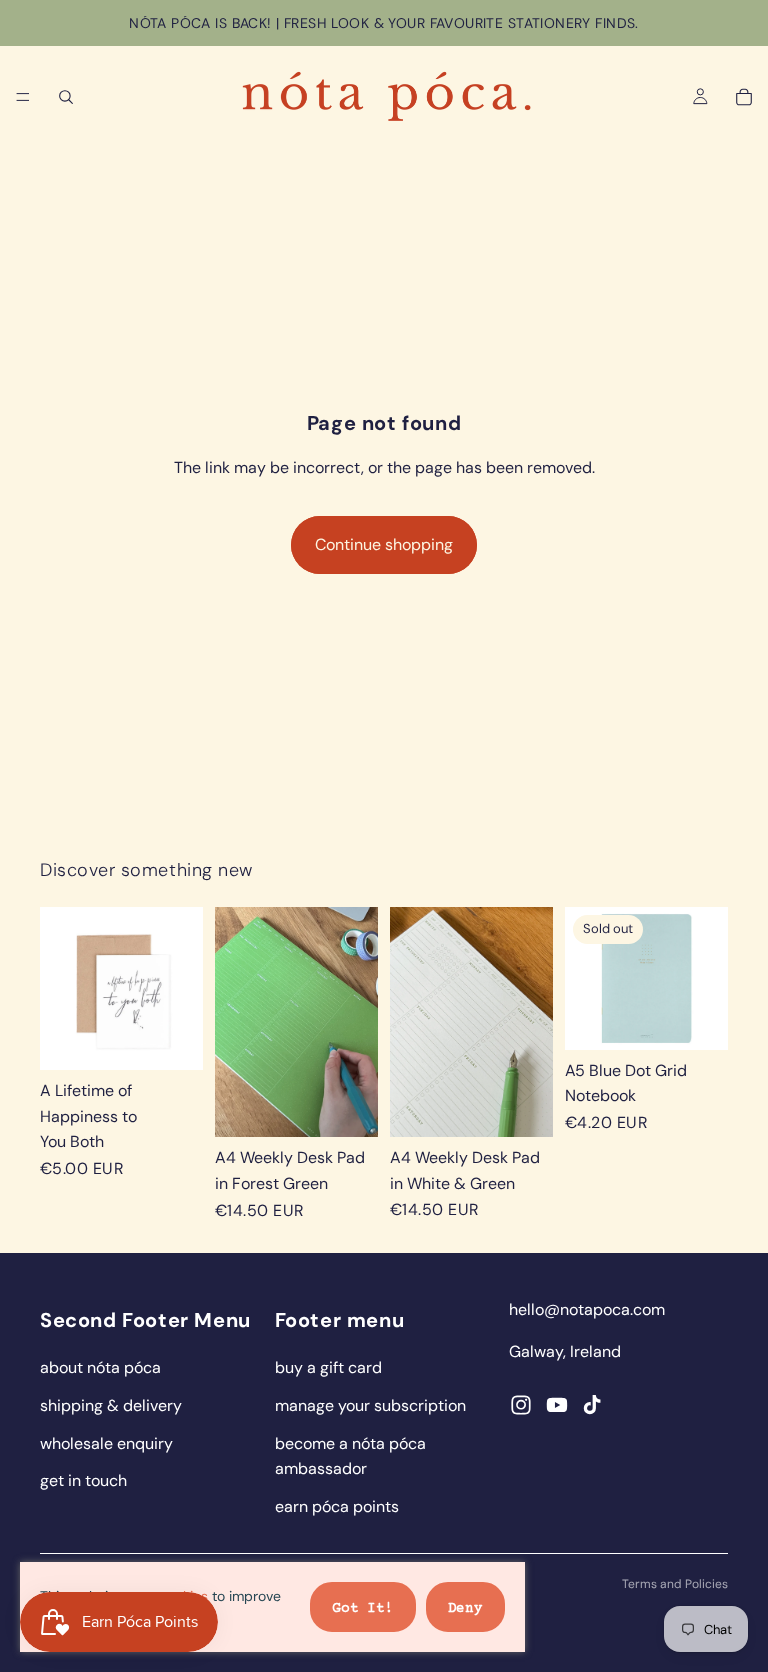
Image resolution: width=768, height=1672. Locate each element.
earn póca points (337, 1506)
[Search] (66, 97)
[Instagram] (521, 1405)
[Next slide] (356, 1022)
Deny (465, 1609)
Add (189, 1039)
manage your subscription (370, 1405)
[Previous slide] (237, 1022)
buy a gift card (328, 1367)
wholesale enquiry (106, 1443)
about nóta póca (100, 1367)
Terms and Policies (675, 1584)
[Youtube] (557, 1405)
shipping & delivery (111, 1405)
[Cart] (744, 97)
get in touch (83, 1480)
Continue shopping (384, 544)
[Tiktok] (592, 1405)
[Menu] (23, 97)
